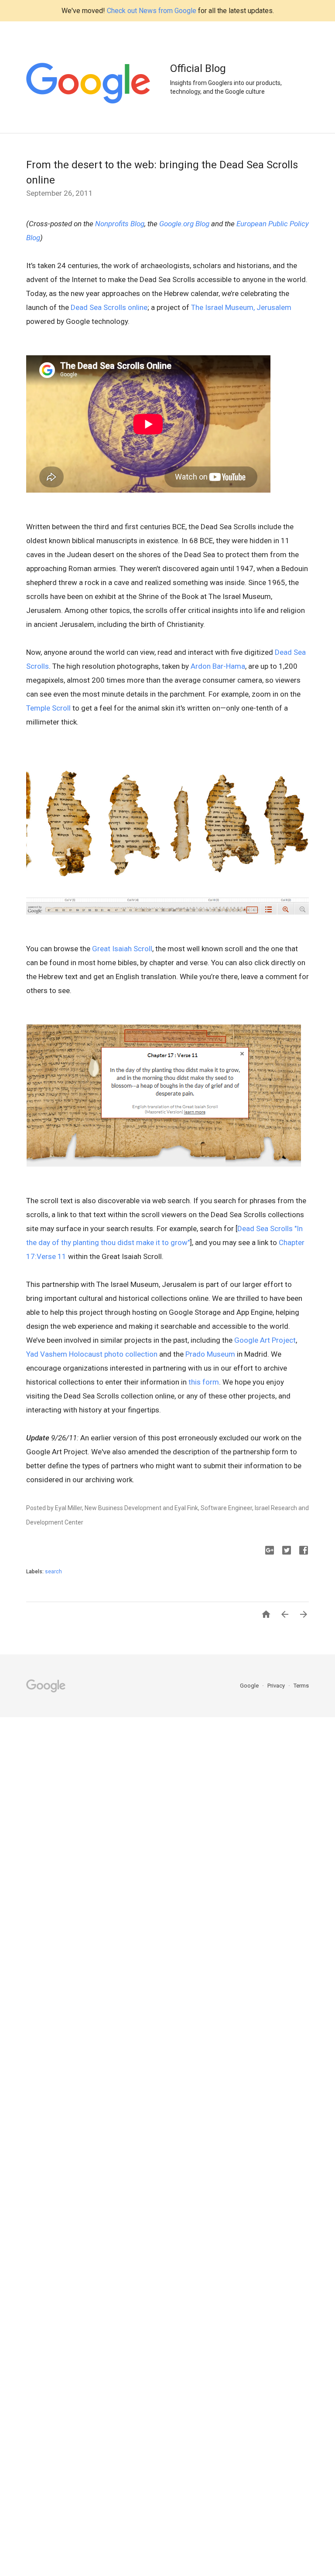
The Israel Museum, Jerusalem (241, 307)
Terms (301, 1686)
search (53, 1572)
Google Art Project (265, 1340)
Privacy (277, 1686)
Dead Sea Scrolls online (109, 307)
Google (250, 1686)
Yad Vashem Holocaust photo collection (92, 1354)
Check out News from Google (152, 11)
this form (204, 1382)
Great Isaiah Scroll (122, 949)
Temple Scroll (48, 708)
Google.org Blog (184, 224)
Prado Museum (210, 1354)
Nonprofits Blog (120, 224)
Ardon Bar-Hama (218, 666)
